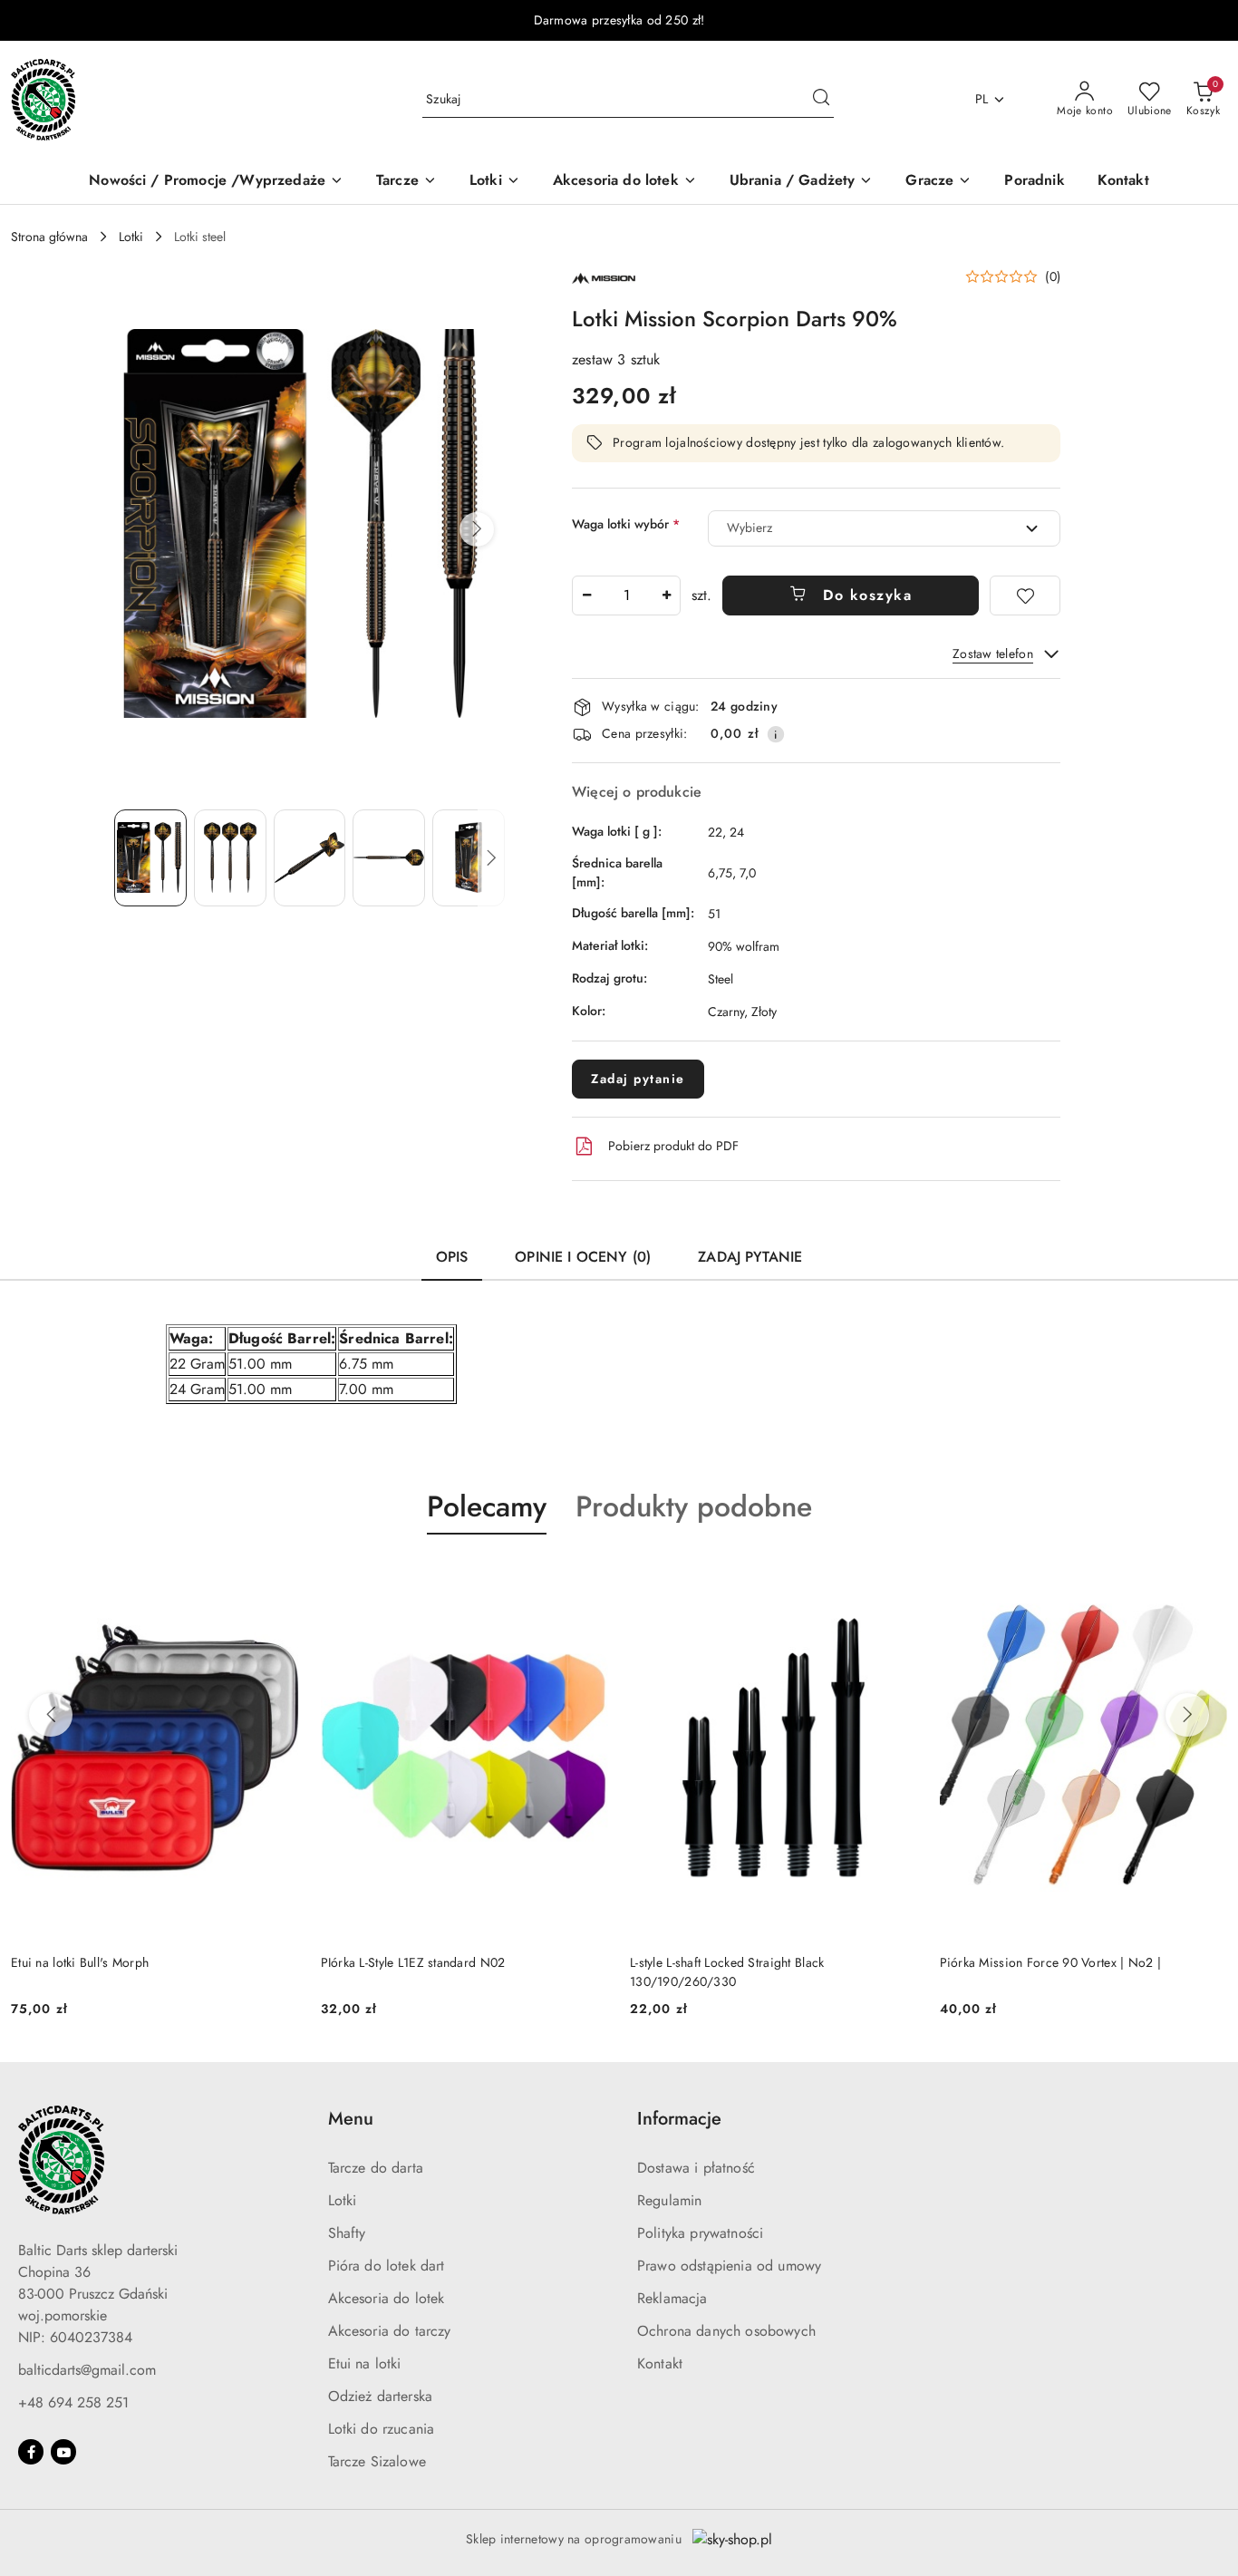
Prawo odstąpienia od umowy (729, 2266)
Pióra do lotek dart (387, 2266)
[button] (477, 529)
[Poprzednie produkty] (51, 1715)
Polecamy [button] (487, 1506)
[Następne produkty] (1187, 1715)
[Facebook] (31, 2452)
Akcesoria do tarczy (390, 2331)
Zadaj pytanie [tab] (750, 1257)
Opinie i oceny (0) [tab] (583, 1257)
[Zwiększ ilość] (666, 596)
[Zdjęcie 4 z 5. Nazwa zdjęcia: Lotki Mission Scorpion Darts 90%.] (389, 857)
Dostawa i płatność (696, 2168)
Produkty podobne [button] (694, 1506)
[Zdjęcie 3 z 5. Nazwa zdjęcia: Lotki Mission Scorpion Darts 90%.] (310, 857)
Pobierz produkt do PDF (673, 1146)
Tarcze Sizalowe (377, 2461)
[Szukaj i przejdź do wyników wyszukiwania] (821, 100)
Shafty (347, 2233)
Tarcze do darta (376, 2168)
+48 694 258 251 (73, 2402)
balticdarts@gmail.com (87, 2370)
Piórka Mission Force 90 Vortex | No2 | (1051, 1962)
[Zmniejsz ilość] (586, 596)
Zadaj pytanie (638, 1079)
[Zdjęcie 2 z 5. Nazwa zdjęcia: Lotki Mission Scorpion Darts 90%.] (230, 857)
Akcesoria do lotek (387, 2298)
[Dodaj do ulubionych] (1025, 596)
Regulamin (669, 2200)
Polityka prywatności (700, 2233)
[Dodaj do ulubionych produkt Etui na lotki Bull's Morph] (278, 1577)
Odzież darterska (381, 2396)
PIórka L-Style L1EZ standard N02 (413, 1962)
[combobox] (884, 528)
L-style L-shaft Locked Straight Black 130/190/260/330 (727, 1971)
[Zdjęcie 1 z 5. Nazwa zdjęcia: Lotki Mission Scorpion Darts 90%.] (150, 857)
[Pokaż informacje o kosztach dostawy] (776, 734)
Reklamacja (672, 2298)
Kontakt (660, 2363)
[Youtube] (63, 2452)
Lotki (343, 2200)
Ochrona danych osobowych (726, 2331)
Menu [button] (351, 2119)
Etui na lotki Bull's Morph (80, 1962)
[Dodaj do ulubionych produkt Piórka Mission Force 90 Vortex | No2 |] (1206, 1577)
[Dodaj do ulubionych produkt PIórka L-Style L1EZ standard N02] (587, 1577)
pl (982, 99)
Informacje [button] (679, 2119)
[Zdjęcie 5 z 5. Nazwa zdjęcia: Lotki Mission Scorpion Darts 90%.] (469, 857)
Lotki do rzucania (382, 2429)
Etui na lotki (365, 2363)
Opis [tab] (452, 1257)
